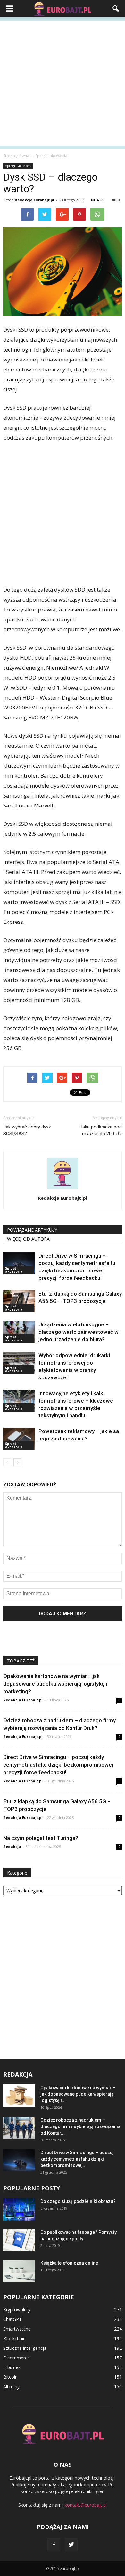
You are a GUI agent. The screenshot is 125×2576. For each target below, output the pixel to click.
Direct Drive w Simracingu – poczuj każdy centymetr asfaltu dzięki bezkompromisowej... (77, 2159)
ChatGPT (13, 2319)
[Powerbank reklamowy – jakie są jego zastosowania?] (19, 1439)
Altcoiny (11, 2387)
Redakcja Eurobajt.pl (34, 200)
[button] (116, 9)
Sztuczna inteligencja (25, 2348)
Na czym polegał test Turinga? (41, 1838)
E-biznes (12, 2367)
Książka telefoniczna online (69, 2263)
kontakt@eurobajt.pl (86, 2505)
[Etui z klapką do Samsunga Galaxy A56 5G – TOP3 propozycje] (19, 1301)
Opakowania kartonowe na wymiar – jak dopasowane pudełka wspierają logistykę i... (78, 2094)
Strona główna (16, 156)
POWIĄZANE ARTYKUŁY (32, 1230)
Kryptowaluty (17, 2309)
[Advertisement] (63, 83)
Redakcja (12, 1846)
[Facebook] (54, 2545)
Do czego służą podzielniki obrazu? (78, 2201)
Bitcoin (10, 2377)
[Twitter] (71, 2545)
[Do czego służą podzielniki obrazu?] (19, 2209)
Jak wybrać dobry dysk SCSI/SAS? (27, 1130)
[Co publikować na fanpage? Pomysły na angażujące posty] (19, 2240)
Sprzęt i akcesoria (18, 166)
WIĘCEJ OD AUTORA (28, 1239)
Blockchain (14, 2338)
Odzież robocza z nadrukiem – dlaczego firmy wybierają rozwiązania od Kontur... (80, 2126)
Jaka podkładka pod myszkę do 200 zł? (101, 1130)
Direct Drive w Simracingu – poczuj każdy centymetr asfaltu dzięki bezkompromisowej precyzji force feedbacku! (58, 1765)
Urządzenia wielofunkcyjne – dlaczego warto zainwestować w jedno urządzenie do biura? (79, 1332)
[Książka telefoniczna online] (19, 2271)
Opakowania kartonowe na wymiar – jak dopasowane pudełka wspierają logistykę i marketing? (55, 1684)
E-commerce (17, 2358)
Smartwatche (17, 2329)
